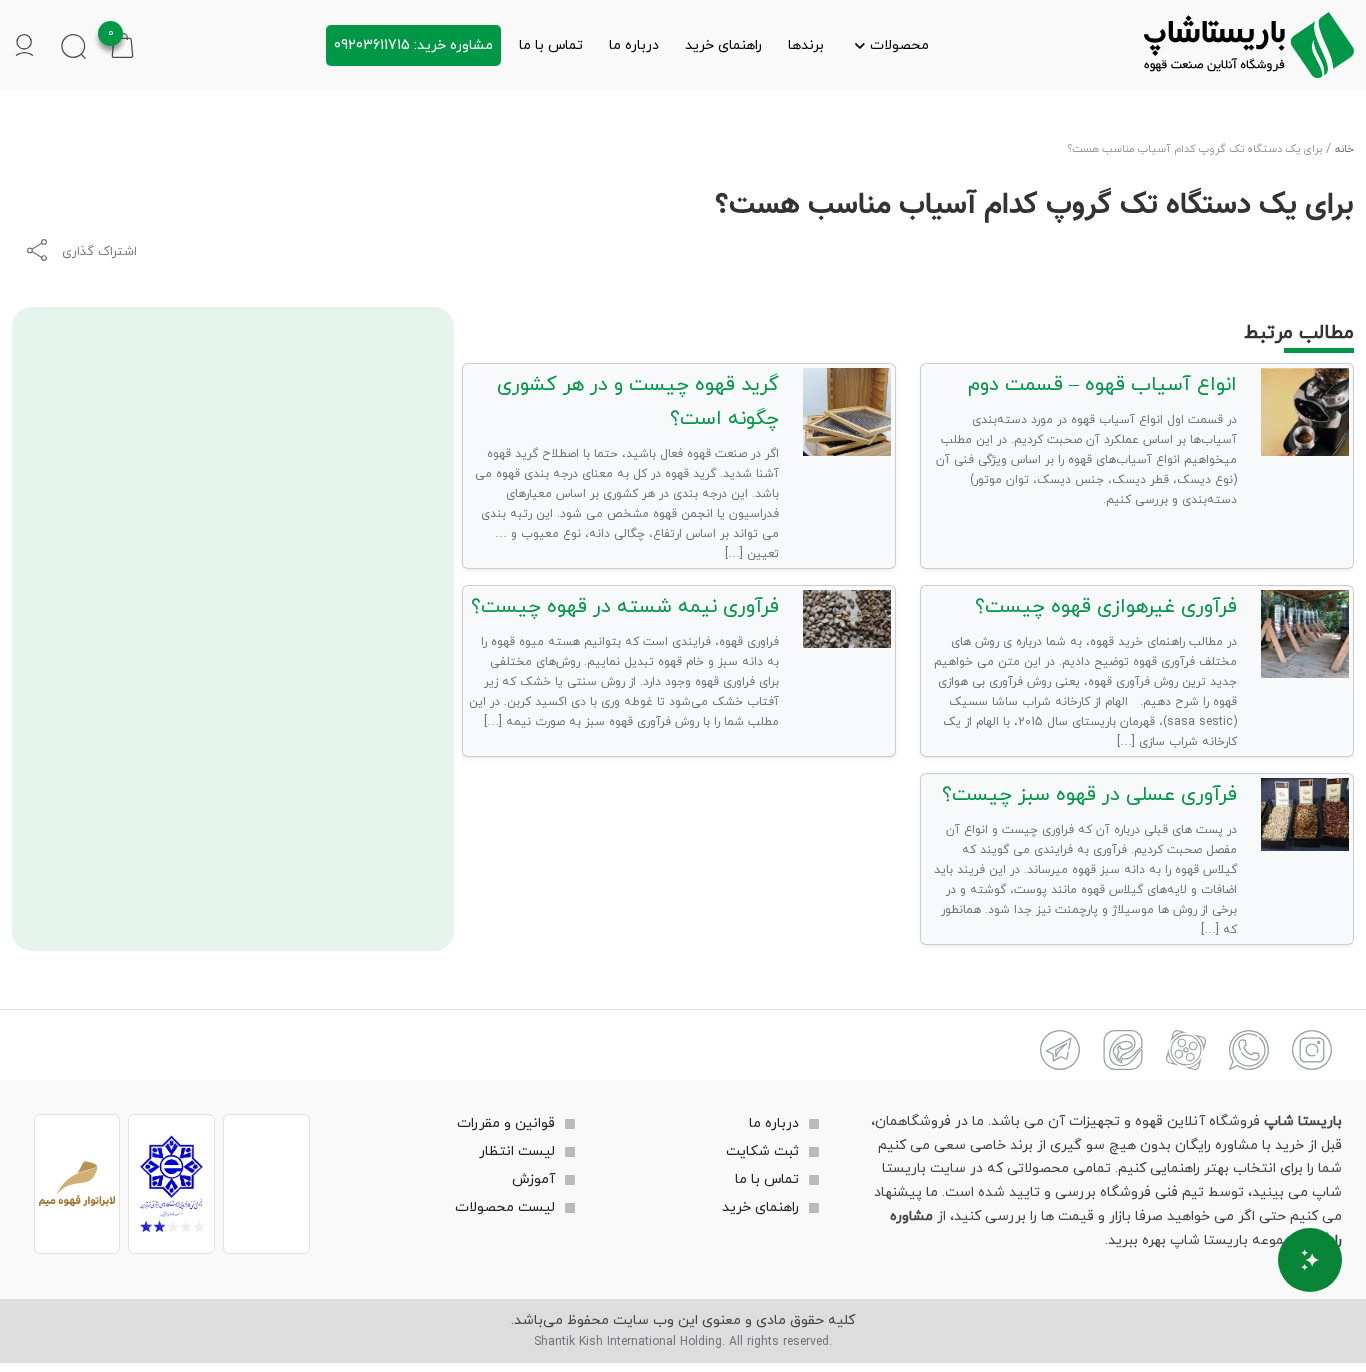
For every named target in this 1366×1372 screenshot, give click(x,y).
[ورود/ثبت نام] (24, 45)
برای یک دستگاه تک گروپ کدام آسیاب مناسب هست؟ (1034, 205)
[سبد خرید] (122, 44)
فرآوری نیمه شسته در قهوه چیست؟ (625, 607)
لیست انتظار (517, 1151)
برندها (806, 45)
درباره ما (634, 45)
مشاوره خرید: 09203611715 (413, 45)
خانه (1344, 149)
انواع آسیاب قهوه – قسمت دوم (1102, 385)
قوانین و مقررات (506, 1123)
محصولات (899, 45)
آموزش (533, 1179)
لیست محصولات (505, 1207)
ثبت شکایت (762, 1151)
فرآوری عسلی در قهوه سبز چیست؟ (1089, 795)
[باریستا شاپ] (1249, 45)
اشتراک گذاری (99, 252)
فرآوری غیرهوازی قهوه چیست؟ (1106, 607)
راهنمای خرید (723, 45)
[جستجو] (73, 45)
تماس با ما (551, 45)
